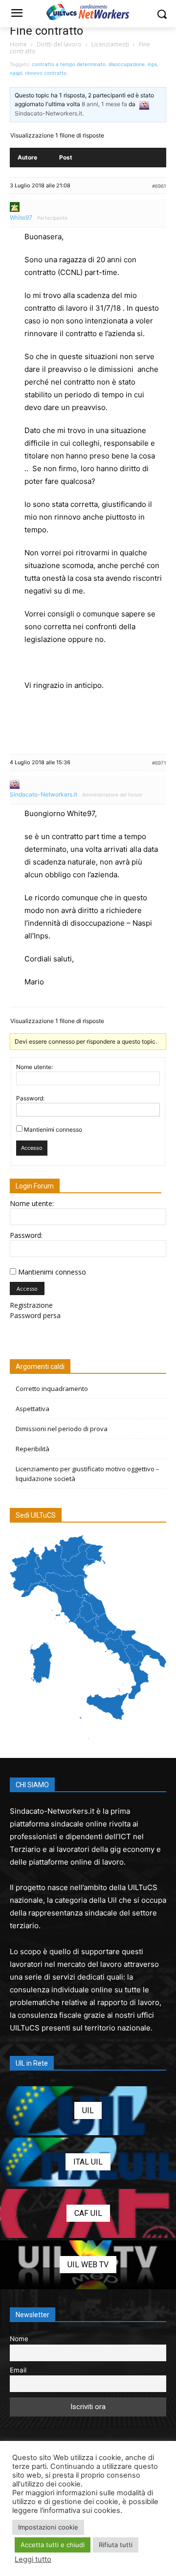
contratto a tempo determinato (69, 64)
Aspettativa (33, 1409)
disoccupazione (127, 64)
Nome (19, 2339)
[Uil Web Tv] (88, 2265)
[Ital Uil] (88, 2162)
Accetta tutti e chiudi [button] (53, 2545)
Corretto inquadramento (52, 1389)
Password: (30, 1098)
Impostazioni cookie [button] (48, 2527)
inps (152, 64)
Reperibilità (33, 1449)
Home (18, 44)
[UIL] (88, 2111)
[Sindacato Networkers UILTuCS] (88, 12)
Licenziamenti (110, 44)
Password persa (35, 1315)
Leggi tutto (33, 2559)
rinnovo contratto (46, 73)
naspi (16, 73)
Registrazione (31, 1305)
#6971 (159, 763)
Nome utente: (34, 1067)
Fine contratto (46, 31)
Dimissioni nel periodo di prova (62, 1429)
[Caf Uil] (88, 2213)
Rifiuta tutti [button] (116, 2545)
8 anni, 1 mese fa (104, 104)
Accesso (32, 1148)
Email (18, 2370)
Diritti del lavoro (59, 44)
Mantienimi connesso (53, 1129)
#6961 (159, 186)
